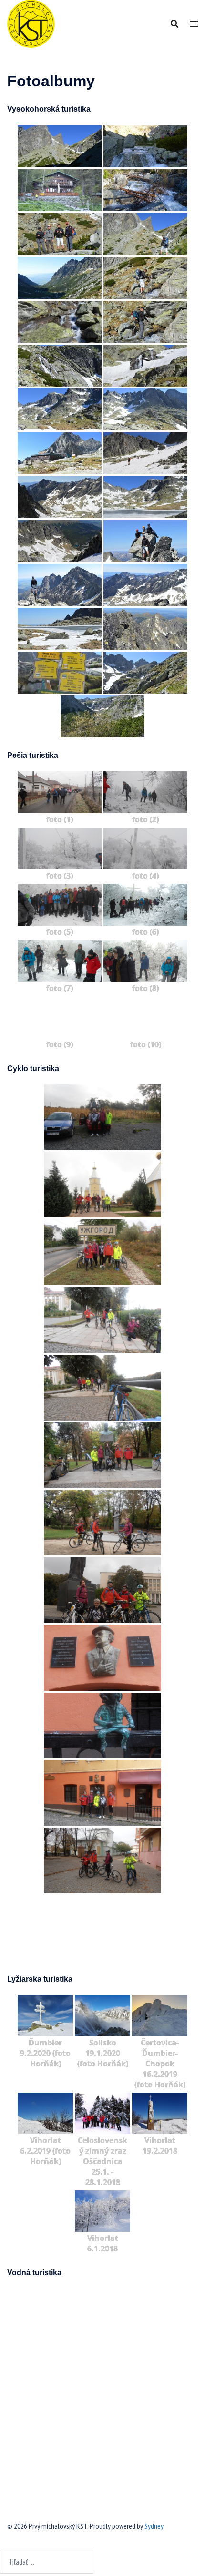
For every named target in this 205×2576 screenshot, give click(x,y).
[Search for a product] (174, 24)
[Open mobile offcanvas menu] (194, 24)
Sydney (154, 2526)
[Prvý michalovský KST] (31, 23)
